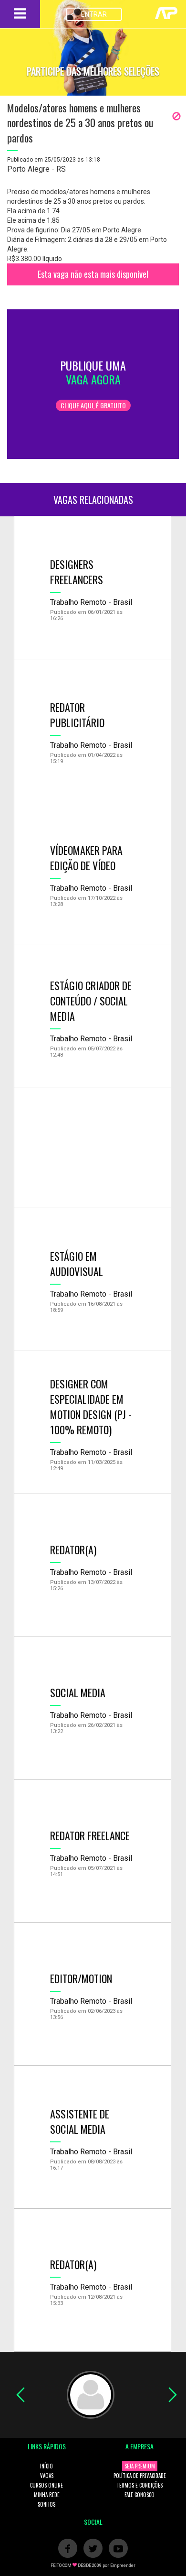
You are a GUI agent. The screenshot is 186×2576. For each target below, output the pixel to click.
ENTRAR (94, 14)
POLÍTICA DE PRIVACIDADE (140, 2476)
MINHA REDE (47, 2495)
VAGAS (47, 2476)
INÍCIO (46, 2466)
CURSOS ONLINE (46, 2485)
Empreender (123, 2565)
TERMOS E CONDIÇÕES (139, 2485)
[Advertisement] (93, 1148)
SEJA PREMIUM (140, 2466)
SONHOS (46, 2504)
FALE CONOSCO (139, 2495)
